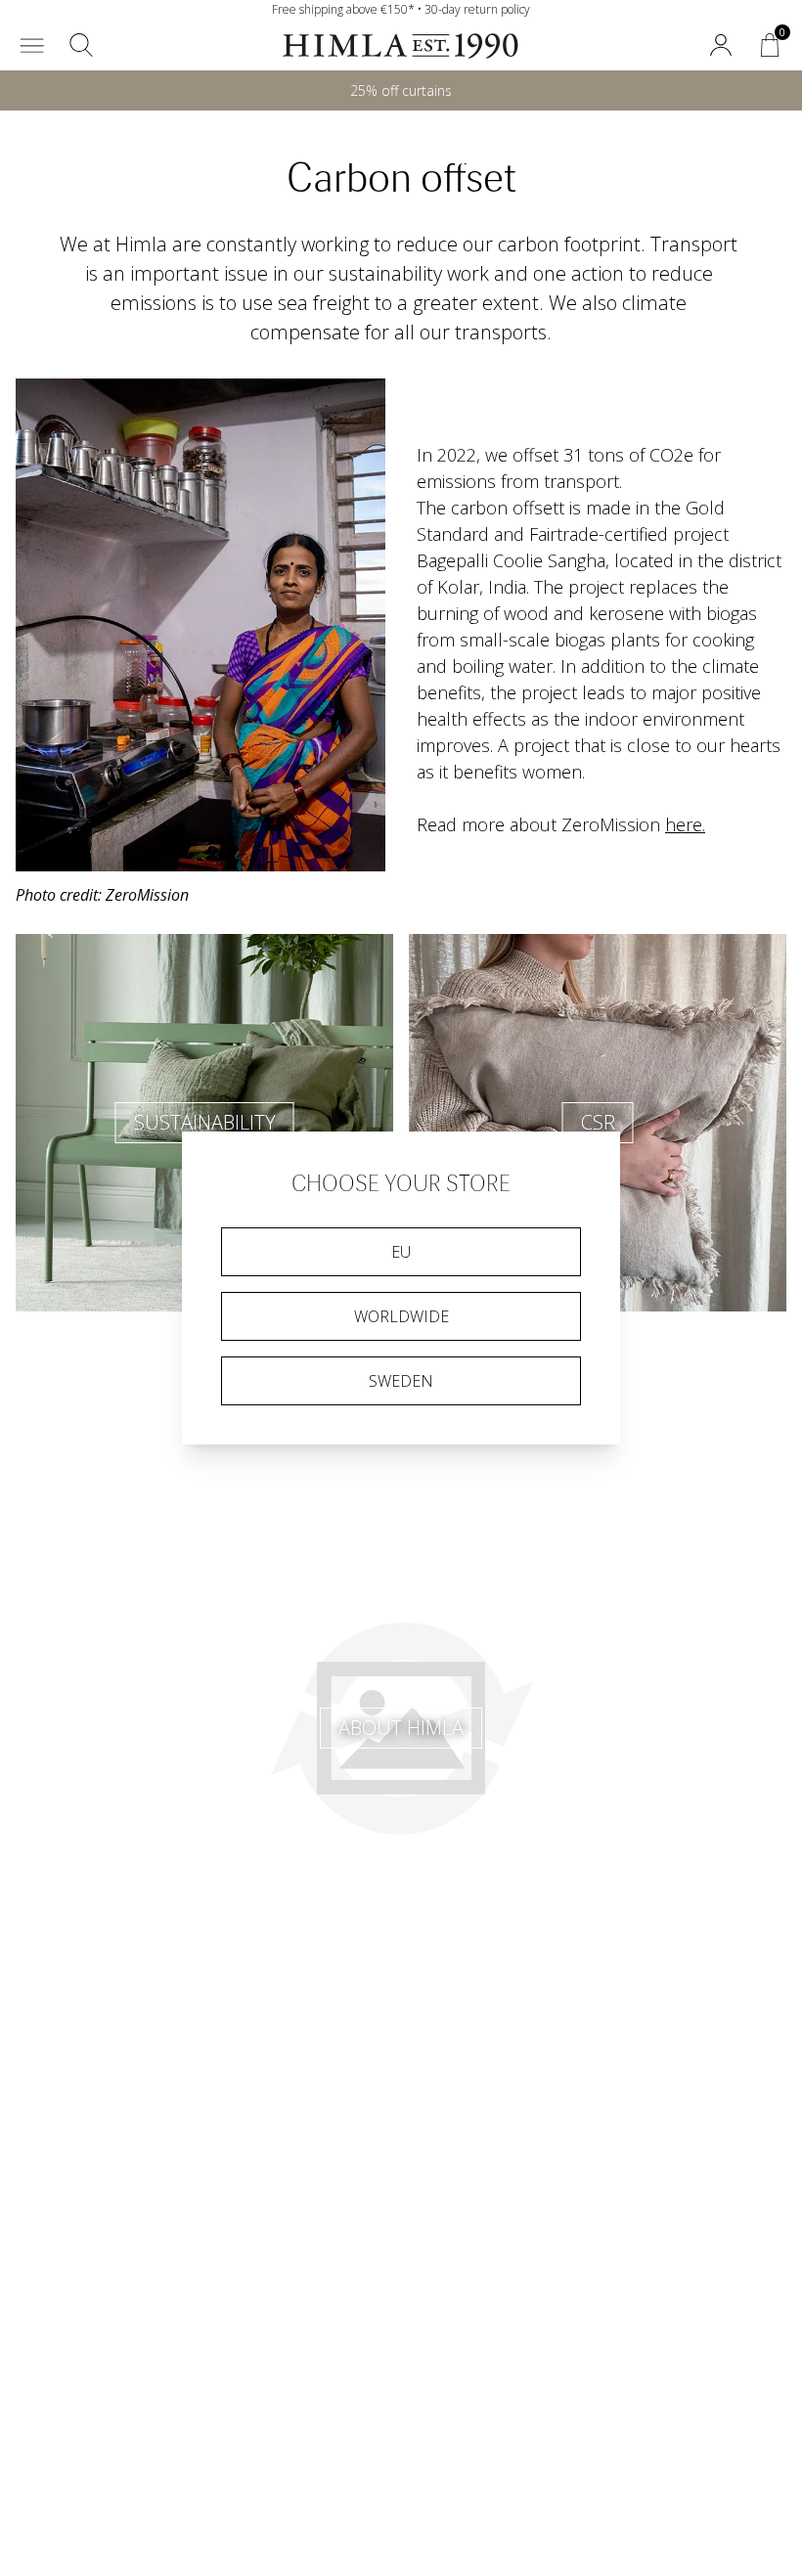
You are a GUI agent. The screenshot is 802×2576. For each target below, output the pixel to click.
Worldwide (401, 1316)
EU (401, 1252)
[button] (32, 45)
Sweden (401, 1381)
